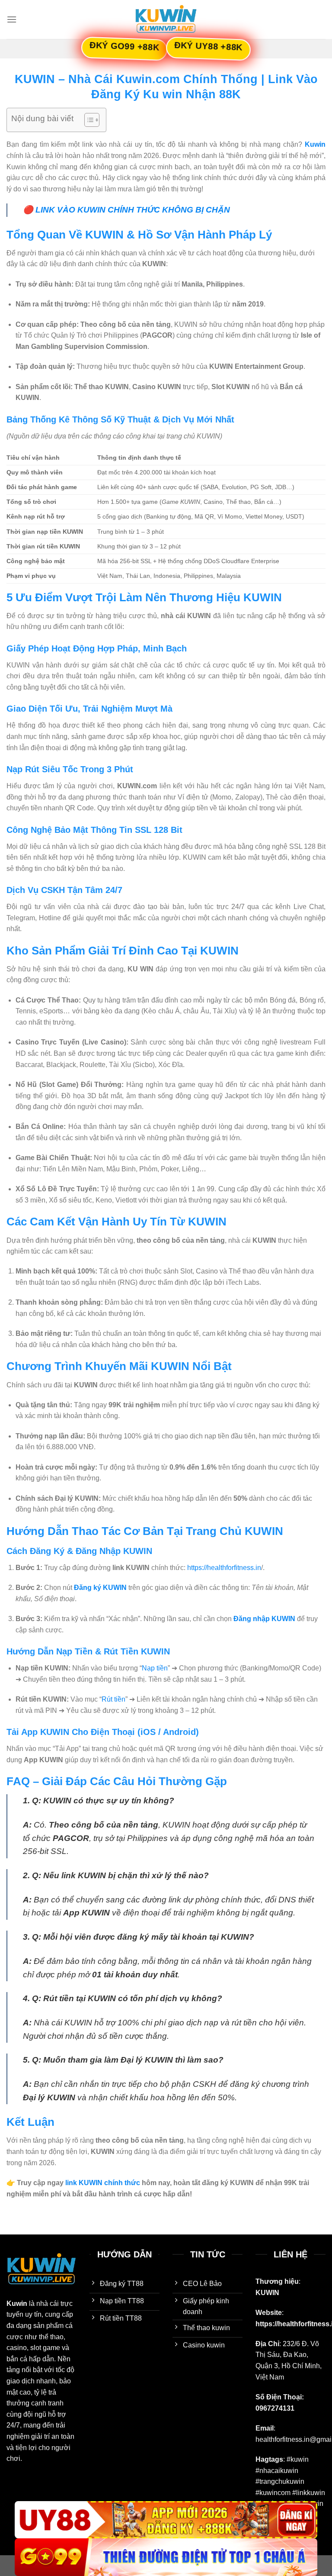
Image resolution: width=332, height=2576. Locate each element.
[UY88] (166, 2520)
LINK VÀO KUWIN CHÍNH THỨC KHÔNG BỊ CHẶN (133, 210)
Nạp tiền (155, 1668)
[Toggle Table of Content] (88, 120)
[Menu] (12, 19)
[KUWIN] (166, 19)
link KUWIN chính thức (103, 2183)
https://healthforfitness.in (224, 1568)
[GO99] (166, 2557)
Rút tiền (113, 1699)
